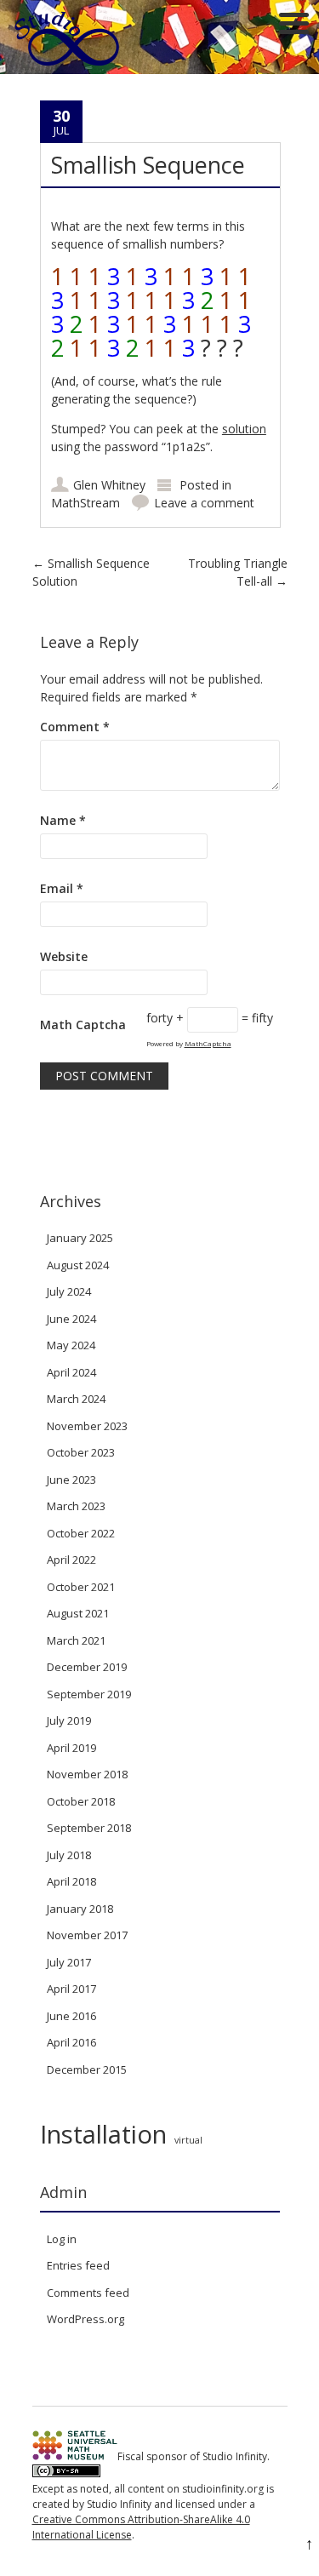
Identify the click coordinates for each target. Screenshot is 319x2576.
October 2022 (81, 1533)
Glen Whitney (109, 485)
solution (244, 429)
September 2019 (89, 1694)
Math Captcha (83, 1025)
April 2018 (71, 1881)
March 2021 (76, 1640)
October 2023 (81, 1452)
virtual (188, 2140)
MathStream (85, 503)
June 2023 (71, 1480)
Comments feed (88, 2293)
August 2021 (78, 1613)
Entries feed (78, 2265)
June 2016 (71, 2016)
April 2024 (71, 1372)
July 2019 (69, 1720)
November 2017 (87, 1935)
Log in (62, 2239)
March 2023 (76, 1506)
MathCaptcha (208, 1043)
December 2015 (87, 2069)
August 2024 (78, 1265)
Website (64, 956)
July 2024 (69, 1291)
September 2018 (89, 1828)
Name (63, 820)
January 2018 (80, 1909)
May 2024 (71, 1345)
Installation (103, 2134)
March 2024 (76, 1399)
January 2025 (80, 1238)
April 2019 (71, 1748)
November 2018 (87, 1774)
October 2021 (81, 1587)
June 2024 (71, 1319)
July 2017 (69, 1962)
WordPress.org (85, 2319)
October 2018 (81, 1801)
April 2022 (71, 1560)
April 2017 (71, 1989)
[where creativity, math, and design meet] (68, 65)
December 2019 (87, 1667)
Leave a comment (204, 503)
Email (62, 888)
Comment (75, 727)
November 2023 (87, 1426)
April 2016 (71, 2042)
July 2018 (69, 1855)
